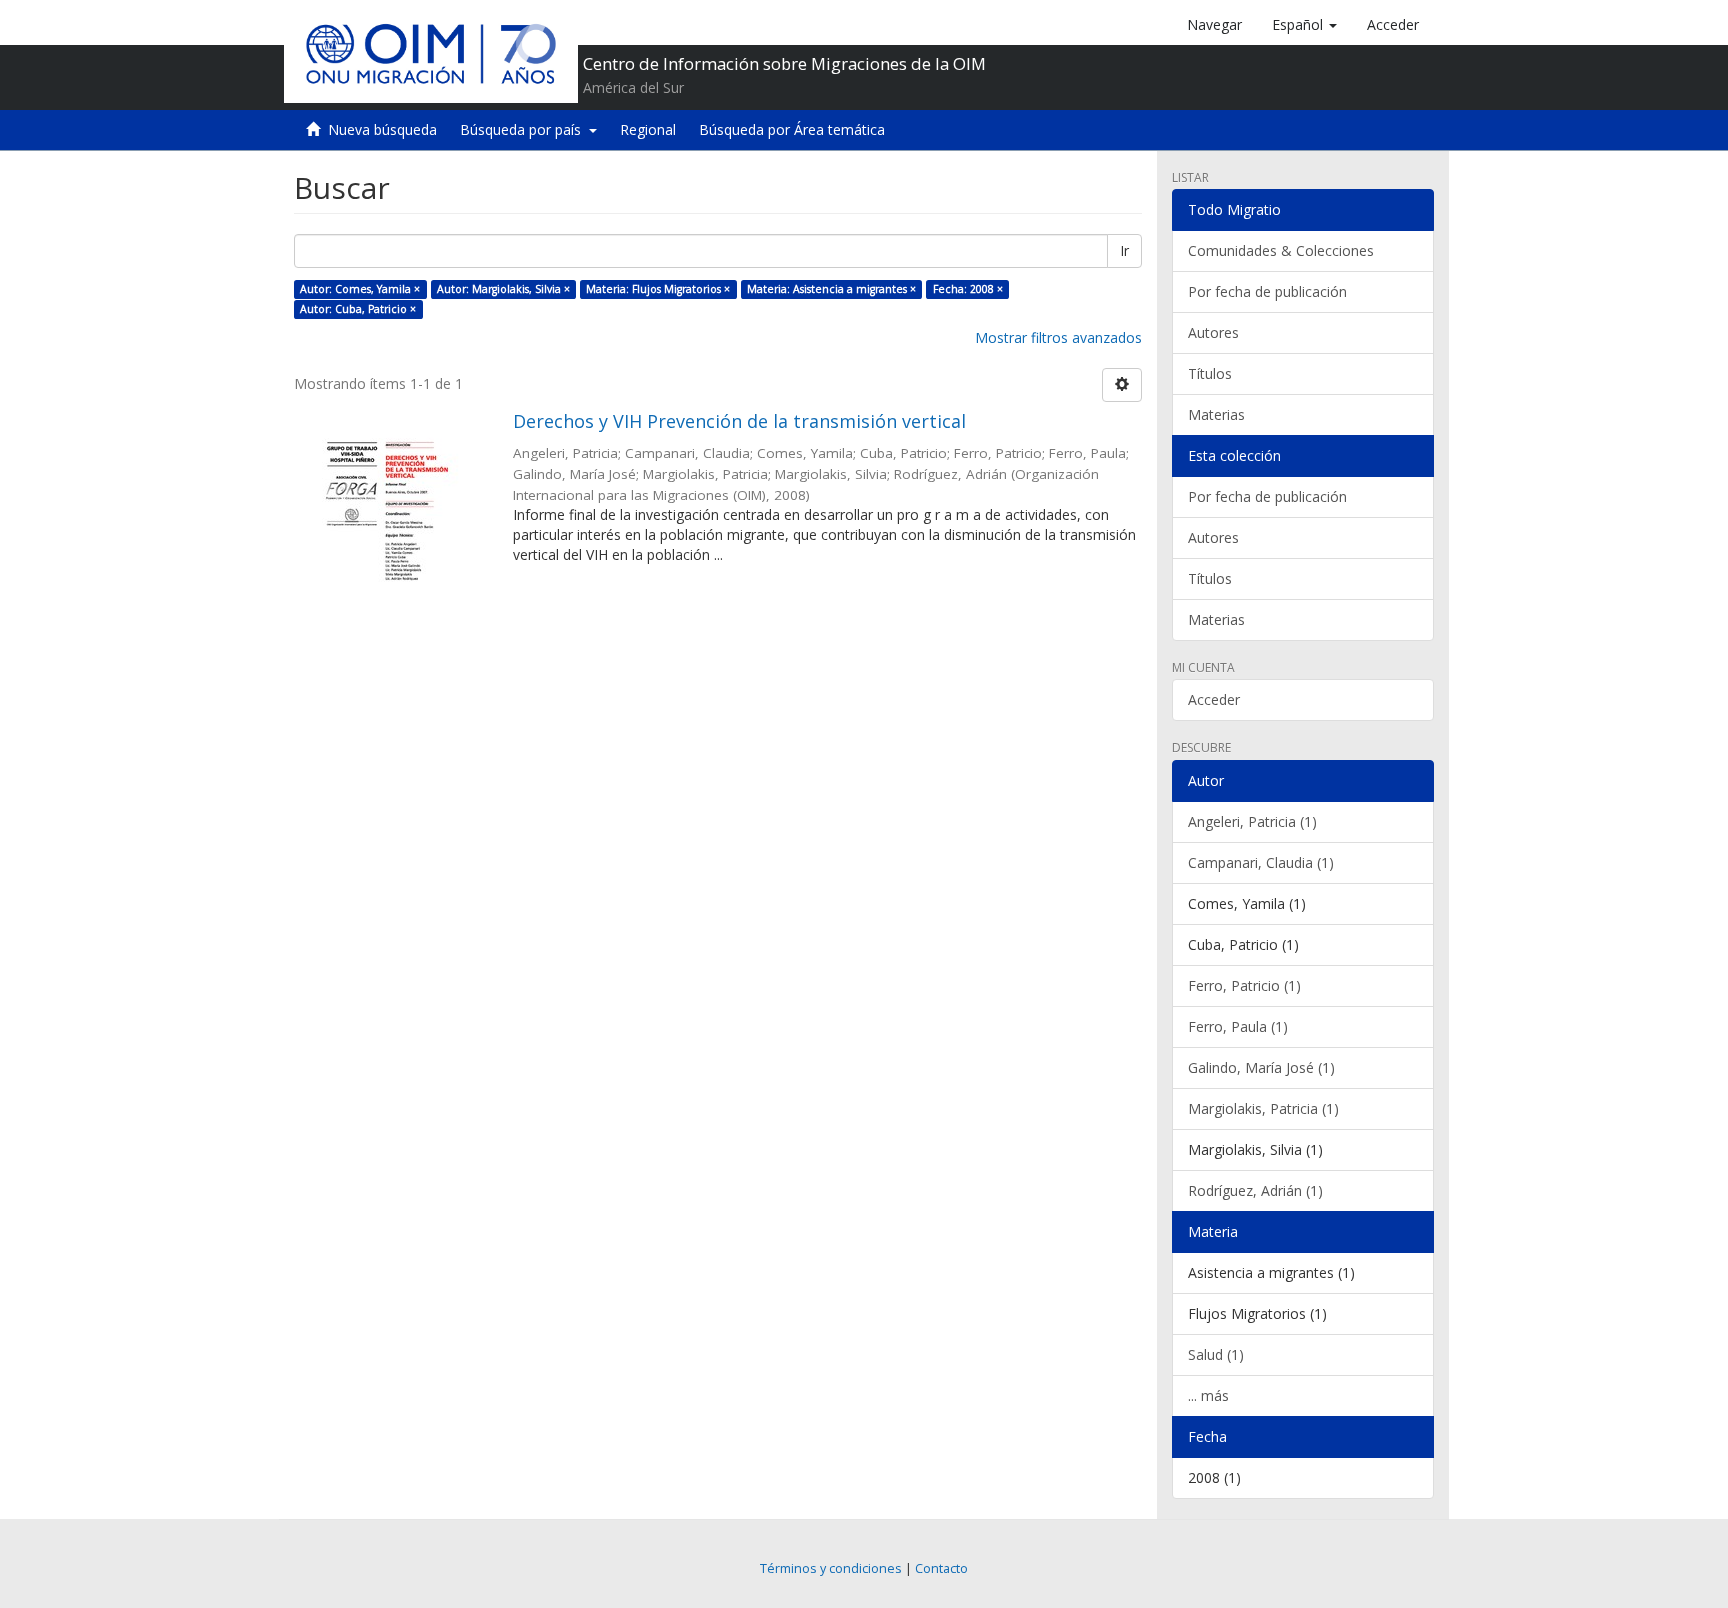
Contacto (941, 1568)
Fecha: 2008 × (968, 289)
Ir (1124, 250)
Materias (1216, 414)
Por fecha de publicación (1267, 291)
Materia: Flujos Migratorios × (658, 289)
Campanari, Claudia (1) (1261, 862)
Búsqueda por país (524, 129)
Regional (648, 129)
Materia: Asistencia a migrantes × (831, 289)
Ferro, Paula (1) (1238, 1026)
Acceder (1214, 699)
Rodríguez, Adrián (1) (1255, 1190)
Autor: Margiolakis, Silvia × (503, 289)
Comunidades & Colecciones (1281, 250)
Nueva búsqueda (382, 129)
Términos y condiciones (831, 1568)
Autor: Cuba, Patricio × (358, 309)
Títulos (1210, 373)
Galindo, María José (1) (1261, 1067)
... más (1208, 1395)
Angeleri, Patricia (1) (1252, 821)
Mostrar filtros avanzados (1058, 337)
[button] (1304, 25)
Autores (1213, 332)
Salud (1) (1216, 1354)
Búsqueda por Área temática (792, 129)
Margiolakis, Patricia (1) (1263, 1108)
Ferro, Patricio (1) (1244, 985)
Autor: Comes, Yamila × (360, 289)
